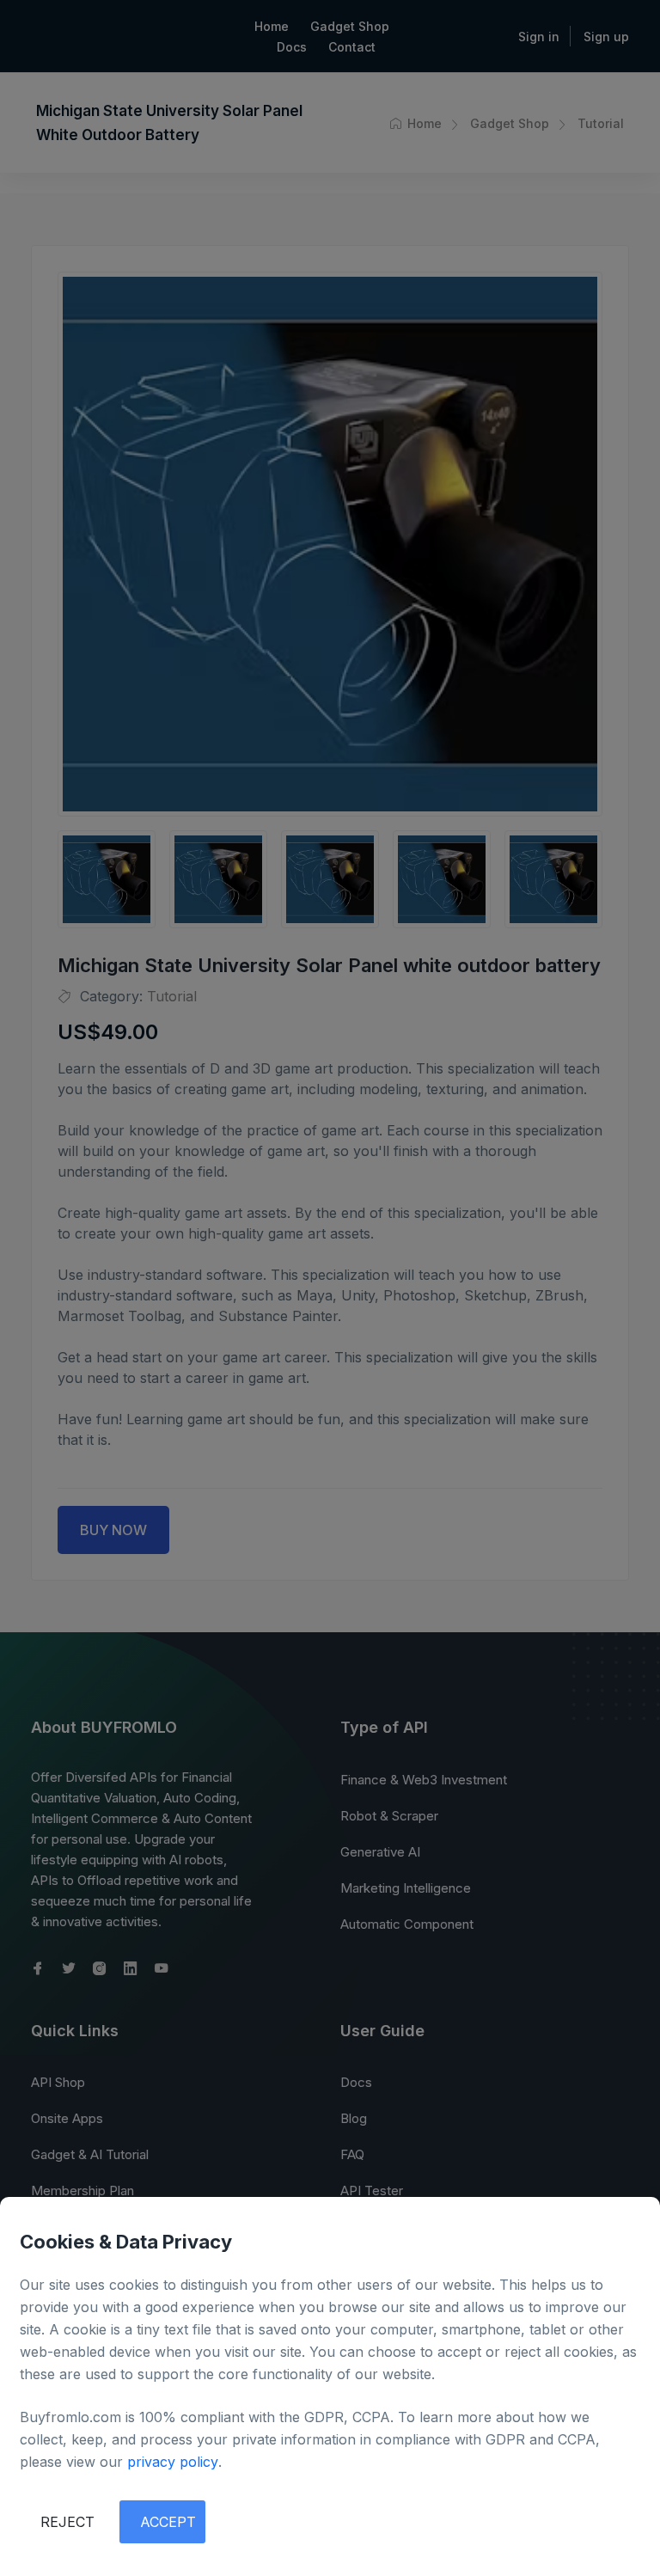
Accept (168, 2522)
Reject (67, 2522)
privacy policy (173, 2462)
